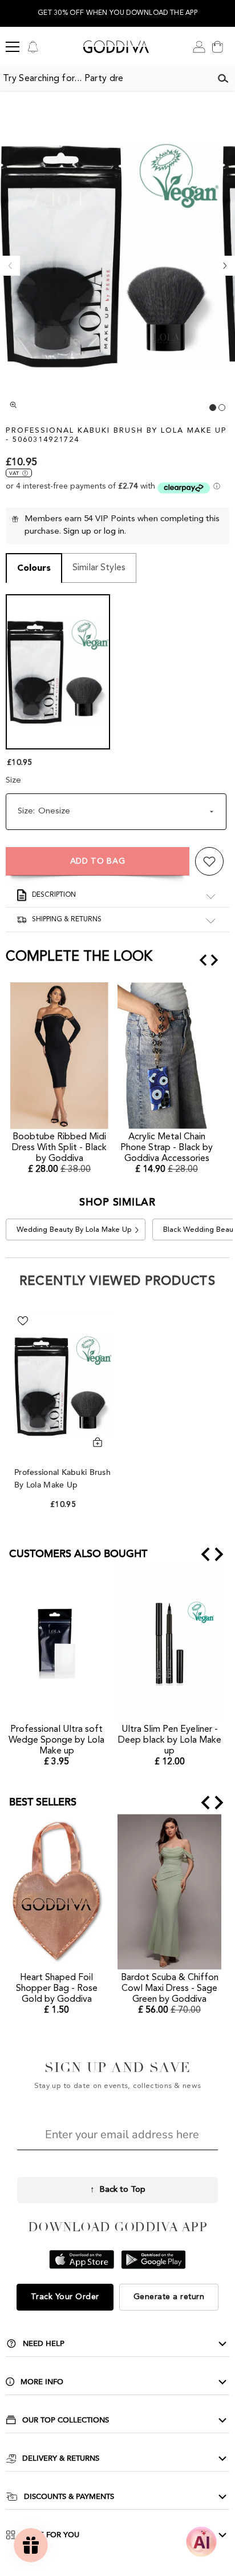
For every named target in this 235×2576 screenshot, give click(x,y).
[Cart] (217, 47)
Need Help (44, 2344)
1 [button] (213, 408)
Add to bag (98, 861)
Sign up (77, 532)
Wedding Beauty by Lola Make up (74, 1230)
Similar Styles (99, 568)
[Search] (223, 79)
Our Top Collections (66, 2420)
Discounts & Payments (69, 2497)
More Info (42, 2382)
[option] (117, 13)
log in (114, 532)
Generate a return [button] (169, 2297)
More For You (50, 2535)
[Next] (225, 266)
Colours (34, 569)
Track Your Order (65, 2297)
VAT (14, 473)
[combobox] (106, 79)
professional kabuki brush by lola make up (62, 1479)
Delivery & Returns (61, 2458)
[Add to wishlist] (209, 861)
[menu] (13, 47)
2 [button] (222, 408)
